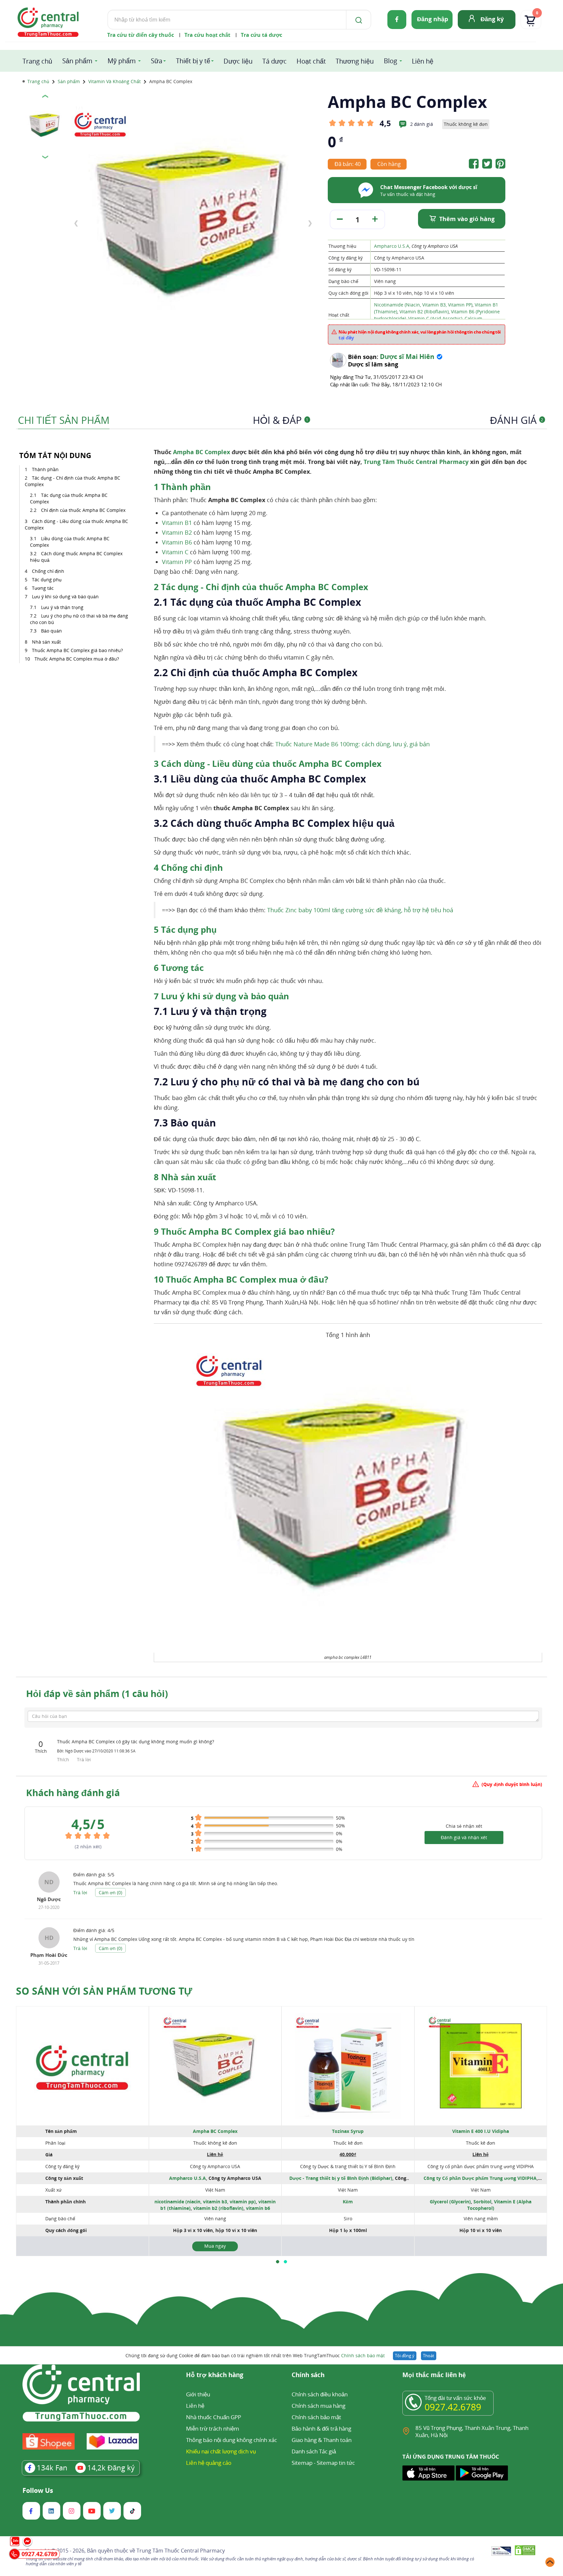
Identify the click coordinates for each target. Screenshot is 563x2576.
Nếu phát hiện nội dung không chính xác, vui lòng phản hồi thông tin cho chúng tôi (420, 335)
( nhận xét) (88, 1846)
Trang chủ (37, 61)
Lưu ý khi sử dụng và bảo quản (65, 596)
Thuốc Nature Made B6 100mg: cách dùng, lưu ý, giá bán (353, 744)
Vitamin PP (177, 562)
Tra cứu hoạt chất (207, 35)
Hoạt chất (311, 61)
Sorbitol (482, 2202)
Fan (52, 2467)
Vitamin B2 (177, 532)
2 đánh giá (422, 124)
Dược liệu (238, 61)
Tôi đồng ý (405, 2356)
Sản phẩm (77, 61)
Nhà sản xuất (46, 642)
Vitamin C (175, 552)
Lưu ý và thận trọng (63, 607)
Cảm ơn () (110, 1892)
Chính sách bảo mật (363, 2355)
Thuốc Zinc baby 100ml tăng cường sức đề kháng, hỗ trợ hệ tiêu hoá (360, 910)
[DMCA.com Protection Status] (525, 2551)
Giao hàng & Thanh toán (322, 2440)
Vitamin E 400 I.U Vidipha (481, 2131)
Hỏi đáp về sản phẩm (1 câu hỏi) (97, 1693)
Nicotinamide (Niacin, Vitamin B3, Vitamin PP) (423, 305)
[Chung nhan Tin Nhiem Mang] (501, 2552)
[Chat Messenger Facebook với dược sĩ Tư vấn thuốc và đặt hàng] (366, 198)
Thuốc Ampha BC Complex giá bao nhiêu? (77, 650)
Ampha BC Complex (202, 452)
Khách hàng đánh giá (73, 1793)
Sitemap (302, 2463)
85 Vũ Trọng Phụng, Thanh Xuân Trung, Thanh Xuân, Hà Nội (472, 2431)
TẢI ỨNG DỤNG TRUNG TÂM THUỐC (451, 2457)
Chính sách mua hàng (318, 2406)
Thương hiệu (355, 61)
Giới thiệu (198, 2394)
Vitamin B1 (177, 523)
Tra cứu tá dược (261, 35)
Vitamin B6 (177, 542)
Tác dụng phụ (47, 580)
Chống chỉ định (48, 571)
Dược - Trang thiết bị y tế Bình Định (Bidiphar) (341, 2178)
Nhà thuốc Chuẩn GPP (214, 2417)
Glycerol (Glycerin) (450, 2202)
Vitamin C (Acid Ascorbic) (435, 318)
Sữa (157, 61)
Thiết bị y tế (193, 61)
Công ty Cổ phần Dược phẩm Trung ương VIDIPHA (480, 2178)
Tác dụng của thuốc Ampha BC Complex (69, 498)
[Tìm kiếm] (357, 20)
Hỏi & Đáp (281, 420)
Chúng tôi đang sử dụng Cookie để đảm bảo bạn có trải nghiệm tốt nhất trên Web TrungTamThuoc (255, 2355)
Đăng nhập (433, 19)
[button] (278, 2262)
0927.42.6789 (453, 2407)
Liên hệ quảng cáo (209, 2463)
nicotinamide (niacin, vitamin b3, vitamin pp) (205, 2202)
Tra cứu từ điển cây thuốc (141, 35)
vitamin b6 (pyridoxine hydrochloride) (213, 2211)
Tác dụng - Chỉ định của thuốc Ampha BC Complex (72, 481)
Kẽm (348, 2202)
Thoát (429, 2356)
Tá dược (274, 61)
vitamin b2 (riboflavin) (218, 2208)
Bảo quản (51, 631)
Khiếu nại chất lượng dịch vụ (221, 2451)
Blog (390, 61)
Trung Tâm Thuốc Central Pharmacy (416, 462)
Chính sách (308, 2375)
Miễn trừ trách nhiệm (213, 2428)
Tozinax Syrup (348, 2131)
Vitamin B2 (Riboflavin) (424, 312)
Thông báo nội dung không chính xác (231, 2440)
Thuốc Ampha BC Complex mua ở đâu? (77, 659)
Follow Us (38, 2491)
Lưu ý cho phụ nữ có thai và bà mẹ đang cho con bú (79, 619)
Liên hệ (423, 61)
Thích (64, 1759)
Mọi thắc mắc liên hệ (434, 2375)
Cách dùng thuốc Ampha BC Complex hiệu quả (76, 557)
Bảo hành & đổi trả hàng (321, 2428)
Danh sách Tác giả (314, 2451)
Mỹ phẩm (122, 61)
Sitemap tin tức (336, 2463)
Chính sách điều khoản (320, 2394)
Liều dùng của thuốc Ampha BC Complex (70, 542)
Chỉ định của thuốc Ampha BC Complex (83, 510)
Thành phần (45, 469)
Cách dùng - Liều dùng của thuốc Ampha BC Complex (76, 524)
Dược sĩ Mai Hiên (407, 357)
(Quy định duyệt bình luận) (512, 1784)
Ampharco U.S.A (392, 246)
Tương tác (43, 588)
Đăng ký (492, 19)
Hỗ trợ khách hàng (215, 2375)
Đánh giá (517, 420)
